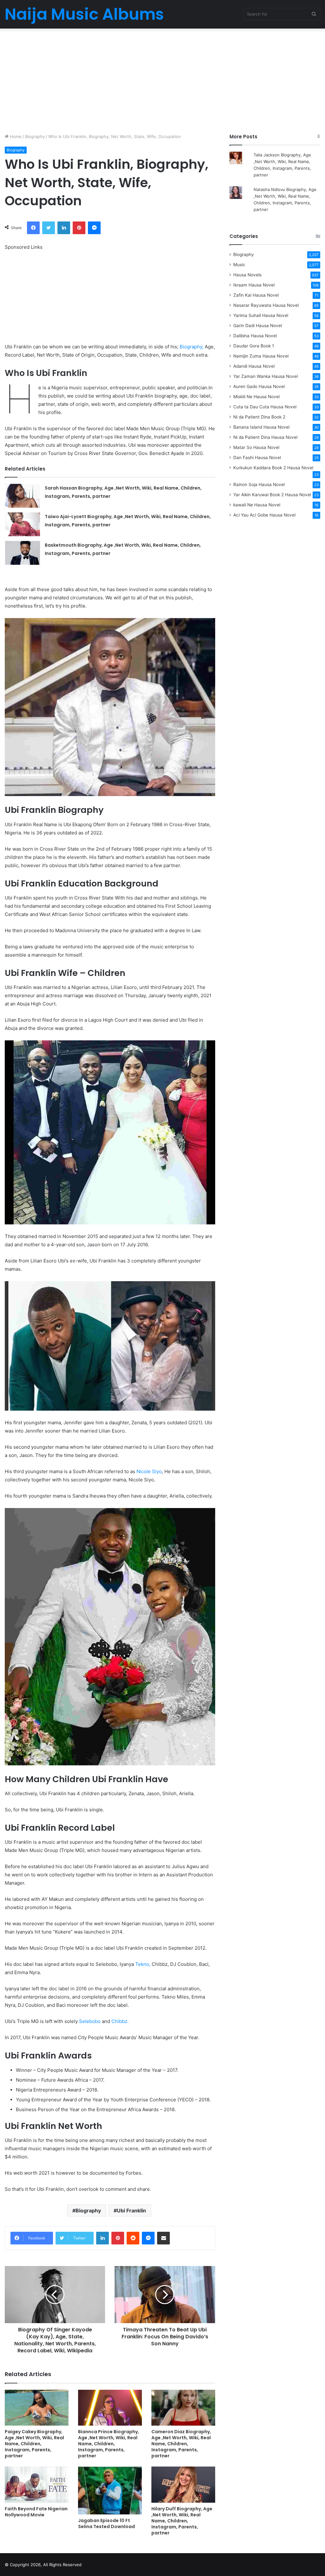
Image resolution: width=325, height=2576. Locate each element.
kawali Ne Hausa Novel (257, 505)
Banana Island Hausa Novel (261, 427)
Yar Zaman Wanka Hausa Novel (265, 376)
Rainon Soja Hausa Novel (259, 484)
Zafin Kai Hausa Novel (256, 295)
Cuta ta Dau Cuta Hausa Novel (265, 407)
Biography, (192, 347)
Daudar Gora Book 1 (254, 346)
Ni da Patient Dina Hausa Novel (265, 437)
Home (15, 136)
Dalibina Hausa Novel (255, 336)
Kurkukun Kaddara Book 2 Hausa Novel (273, 468)
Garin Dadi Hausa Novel (258, 326)
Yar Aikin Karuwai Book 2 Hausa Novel (272, 495)
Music (239, 265)
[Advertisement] (162, 79)
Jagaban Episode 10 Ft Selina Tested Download (106, 2523)
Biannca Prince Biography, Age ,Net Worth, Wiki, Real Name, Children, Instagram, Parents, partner (109, 2444)
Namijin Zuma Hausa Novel (261, 356)
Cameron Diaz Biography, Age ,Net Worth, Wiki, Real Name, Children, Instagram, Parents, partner (181, 2444)
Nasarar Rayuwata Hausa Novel (266, 305)
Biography (35, 136)
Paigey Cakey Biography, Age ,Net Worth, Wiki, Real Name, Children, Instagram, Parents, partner (34, 2444)
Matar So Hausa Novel (256, 447)
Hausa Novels (247, 275)
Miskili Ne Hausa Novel (256, 397)
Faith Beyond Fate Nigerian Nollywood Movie (36, 2512)
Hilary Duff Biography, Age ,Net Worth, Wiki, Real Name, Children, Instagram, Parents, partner (182, 2521)
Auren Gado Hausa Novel (259, 386)
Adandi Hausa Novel (254, 366)
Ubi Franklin (131, 2210)
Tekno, (143, 1964)
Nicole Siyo (149, 1471)
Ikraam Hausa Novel (254, 285)
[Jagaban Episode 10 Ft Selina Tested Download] (110, 2490)
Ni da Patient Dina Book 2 (259, 417)
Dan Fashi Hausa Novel (257, 458)
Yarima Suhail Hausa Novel (261, 315)
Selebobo (90, 2021)
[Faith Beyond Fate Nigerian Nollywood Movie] (37, 2484)
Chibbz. (120, 2021)
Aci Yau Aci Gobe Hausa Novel (264, 515)
